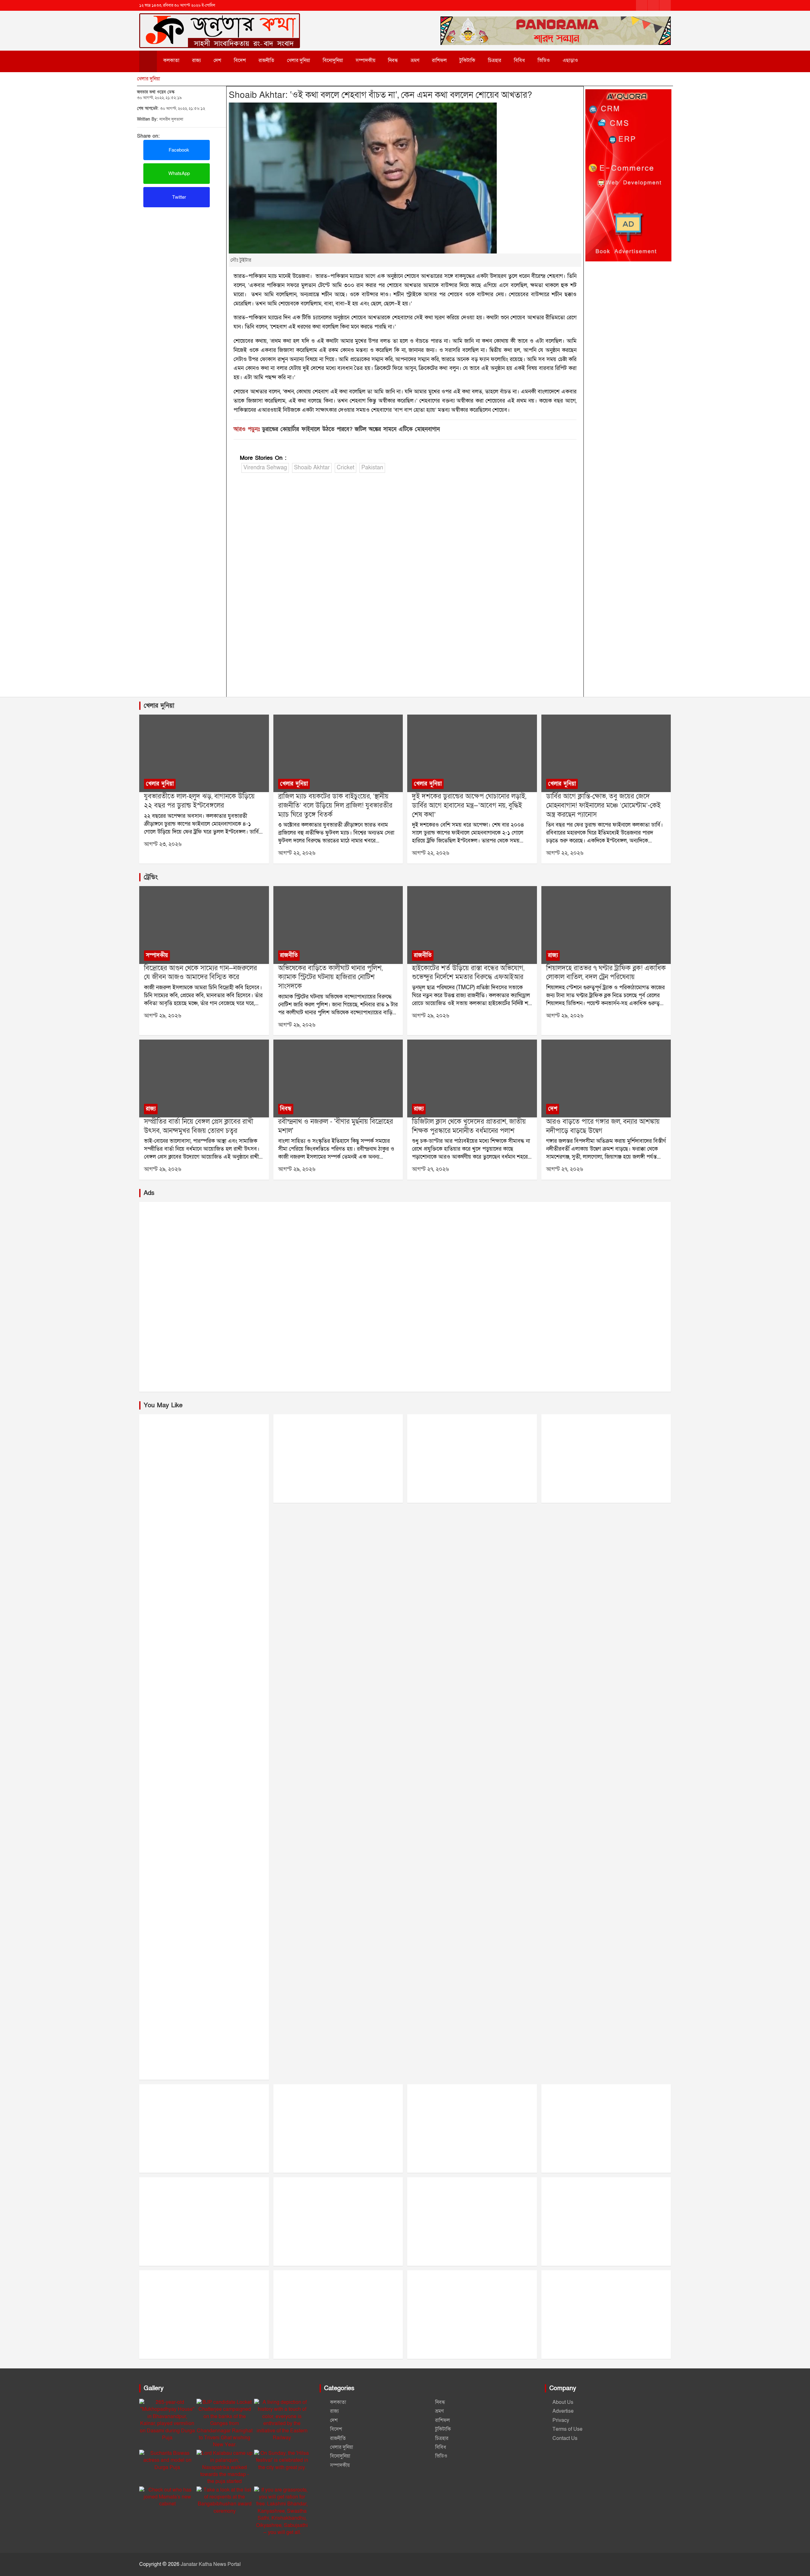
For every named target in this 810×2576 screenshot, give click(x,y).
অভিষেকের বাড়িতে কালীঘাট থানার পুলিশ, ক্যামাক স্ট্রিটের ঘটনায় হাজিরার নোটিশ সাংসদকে (330, 977)
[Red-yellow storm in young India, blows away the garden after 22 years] (204, 753)
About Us (563, 2402)
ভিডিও (544, 60)
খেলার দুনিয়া (299, 60)
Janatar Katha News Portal (211, 2564)
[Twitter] (653, 5)
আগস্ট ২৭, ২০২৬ (430, 1169)
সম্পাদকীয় (365, 60)
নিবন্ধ (393, 60)
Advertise (563, 2411)
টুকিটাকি (467, 60)
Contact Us (565, 2438)
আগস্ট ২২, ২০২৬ (297, 853)
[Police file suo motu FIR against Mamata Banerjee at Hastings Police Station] (472, 925)
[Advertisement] (182, 254)
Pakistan (372, 468)
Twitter (178, 197)
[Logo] (220, 21)
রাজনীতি (266, 60)
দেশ (217, 60)
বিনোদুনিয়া (333, 60)
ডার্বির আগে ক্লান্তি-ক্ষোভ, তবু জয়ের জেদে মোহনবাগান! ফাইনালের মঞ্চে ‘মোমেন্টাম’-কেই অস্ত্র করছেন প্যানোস (603, 805)
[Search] (598, 60)
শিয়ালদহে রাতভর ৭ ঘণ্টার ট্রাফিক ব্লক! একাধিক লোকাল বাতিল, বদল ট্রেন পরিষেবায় (606, 973)
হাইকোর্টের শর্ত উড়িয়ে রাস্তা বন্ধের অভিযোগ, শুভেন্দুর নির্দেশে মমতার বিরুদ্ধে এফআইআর (468, 973)
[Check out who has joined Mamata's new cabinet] (167, 2497)
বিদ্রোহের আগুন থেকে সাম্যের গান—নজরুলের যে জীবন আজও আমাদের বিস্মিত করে (200, 973)
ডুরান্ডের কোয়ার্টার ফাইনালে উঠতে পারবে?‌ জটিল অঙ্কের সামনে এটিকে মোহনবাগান (351, 429)
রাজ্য (196, 60)
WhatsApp (178, 173)
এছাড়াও (570, 60)
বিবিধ (519, 60)
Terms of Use (567, 2429)
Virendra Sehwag (265, 468)
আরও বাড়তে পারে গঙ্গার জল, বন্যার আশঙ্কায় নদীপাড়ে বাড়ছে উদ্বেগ (603, 1126)
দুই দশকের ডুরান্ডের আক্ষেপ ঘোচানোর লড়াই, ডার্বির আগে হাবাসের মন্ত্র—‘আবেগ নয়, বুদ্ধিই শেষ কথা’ (469, 805)
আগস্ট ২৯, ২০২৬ (163, 1016)
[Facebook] (642, 5)
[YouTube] (665, 5)
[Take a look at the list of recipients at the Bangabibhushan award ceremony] (224, 2501)
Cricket (346, 468)
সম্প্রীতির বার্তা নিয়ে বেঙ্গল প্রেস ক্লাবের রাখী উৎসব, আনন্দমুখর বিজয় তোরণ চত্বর (199, 1126)
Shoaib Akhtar (312, 468)
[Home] (148, 61)
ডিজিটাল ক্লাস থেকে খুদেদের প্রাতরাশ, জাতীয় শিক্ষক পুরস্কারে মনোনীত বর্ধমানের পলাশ (469, 1126)
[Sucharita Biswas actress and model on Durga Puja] (167, 2460)
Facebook (178, 150)
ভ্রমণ (415, 60)
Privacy (561, 2420)
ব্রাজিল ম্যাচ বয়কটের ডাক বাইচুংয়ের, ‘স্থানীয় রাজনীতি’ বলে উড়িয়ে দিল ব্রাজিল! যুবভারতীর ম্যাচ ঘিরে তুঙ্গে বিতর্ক (335, 805)
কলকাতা (171, 60)
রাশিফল (439, 60)
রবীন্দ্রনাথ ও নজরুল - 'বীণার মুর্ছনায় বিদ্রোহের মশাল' (336, 1126)
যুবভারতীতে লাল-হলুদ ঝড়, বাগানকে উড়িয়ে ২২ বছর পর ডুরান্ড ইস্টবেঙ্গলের (199, 801)
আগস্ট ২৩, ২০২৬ (163, 844)
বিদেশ (240, 60)
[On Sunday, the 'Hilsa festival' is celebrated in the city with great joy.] (282, 2460)
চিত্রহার (495, 60)
